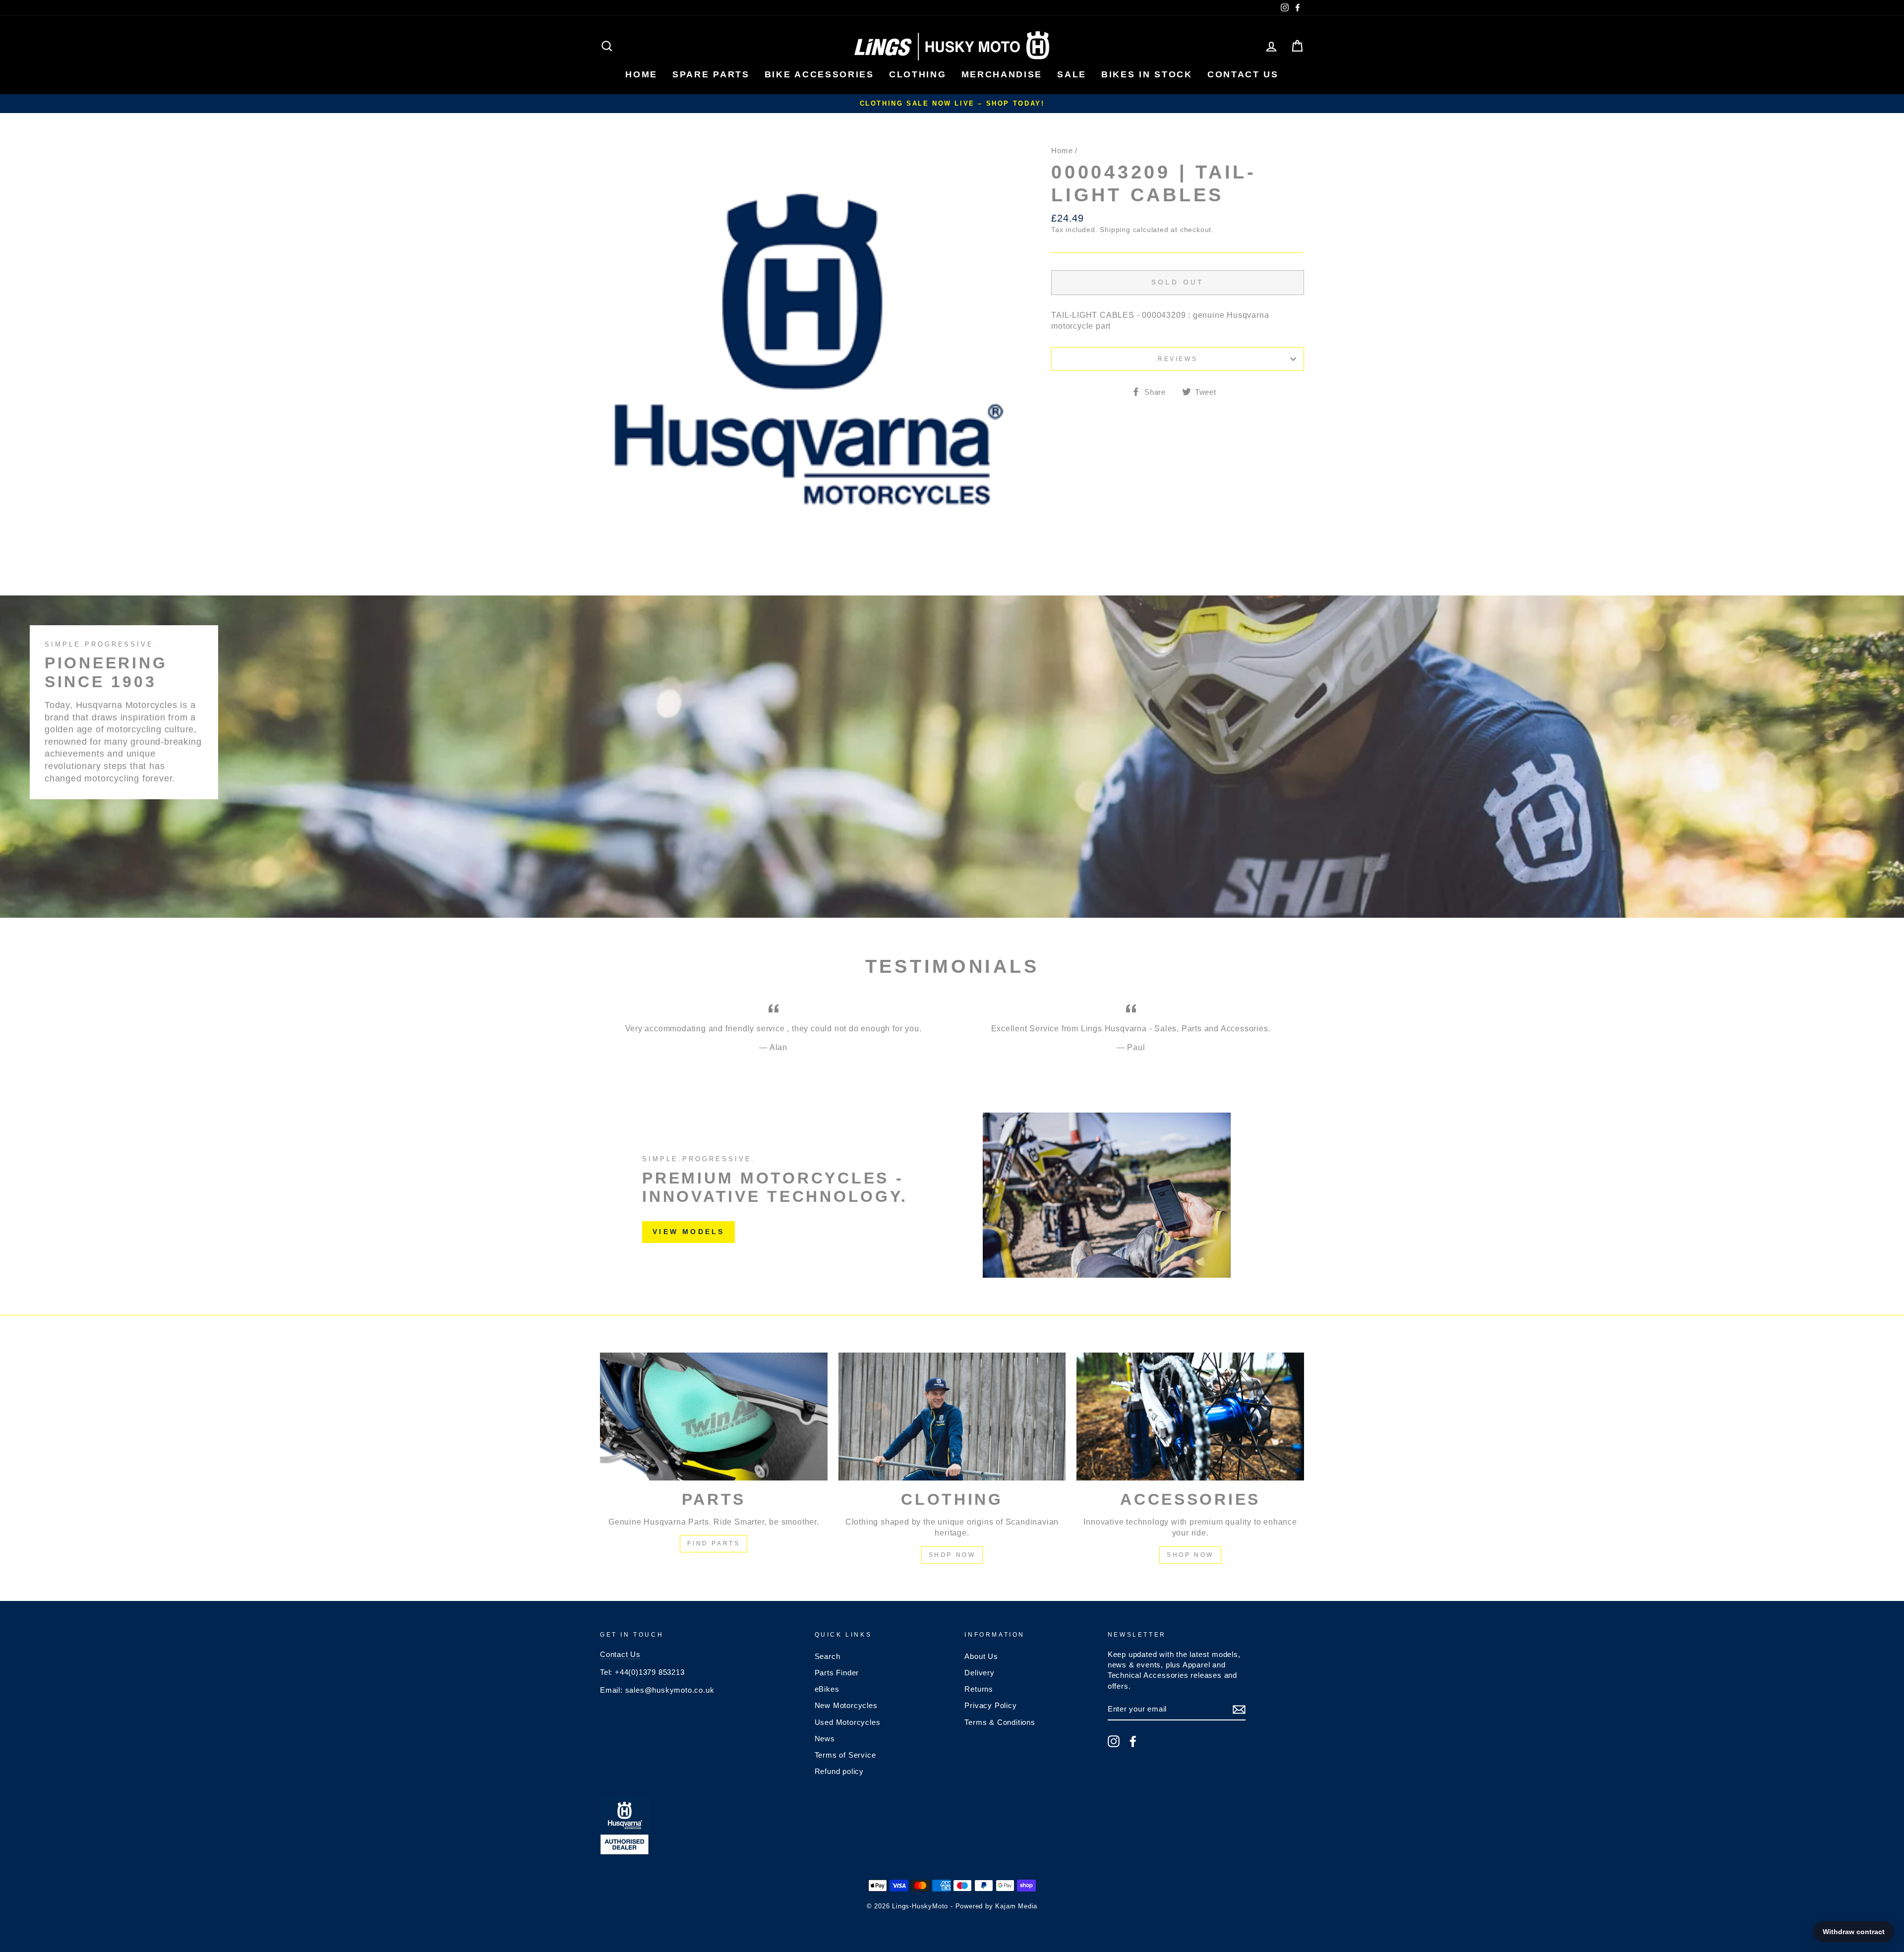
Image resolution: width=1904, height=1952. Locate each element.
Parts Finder (837, 1673)
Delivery (979, 1673)
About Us (981, 1656)
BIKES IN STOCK (1147, 74)
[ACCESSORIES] (1190, 1417)
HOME (641, 74)
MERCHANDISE (1002, 74)
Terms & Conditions (1000, 1722)
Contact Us (620, 1654)
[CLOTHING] (952, 1417)
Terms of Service (845, 1755)
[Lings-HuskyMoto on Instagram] (1114, 1741)
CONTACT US (1243, 74)
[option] (952, 104)
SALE (1072, 74)
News (825, 1739)
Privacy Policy (990, 1705)
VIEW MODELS (688, 1232)
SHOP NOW (952, 1555)
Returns (979, 1689)
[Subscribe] (1239, 1710)
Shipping (1115, 230)
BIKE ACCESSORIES (819, 74)
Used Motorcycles (848, 1722)
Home (1062, 150)
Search (828, 1656)
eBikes (827, 1689)
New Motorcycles (846, 1705)
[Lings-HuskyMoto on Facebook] (1133, 1741)
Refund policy (839, 1771)
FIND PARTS (714, 1543)
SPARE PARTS (711, 74)
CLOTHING (918, 74)
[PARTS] (714, 1417)
